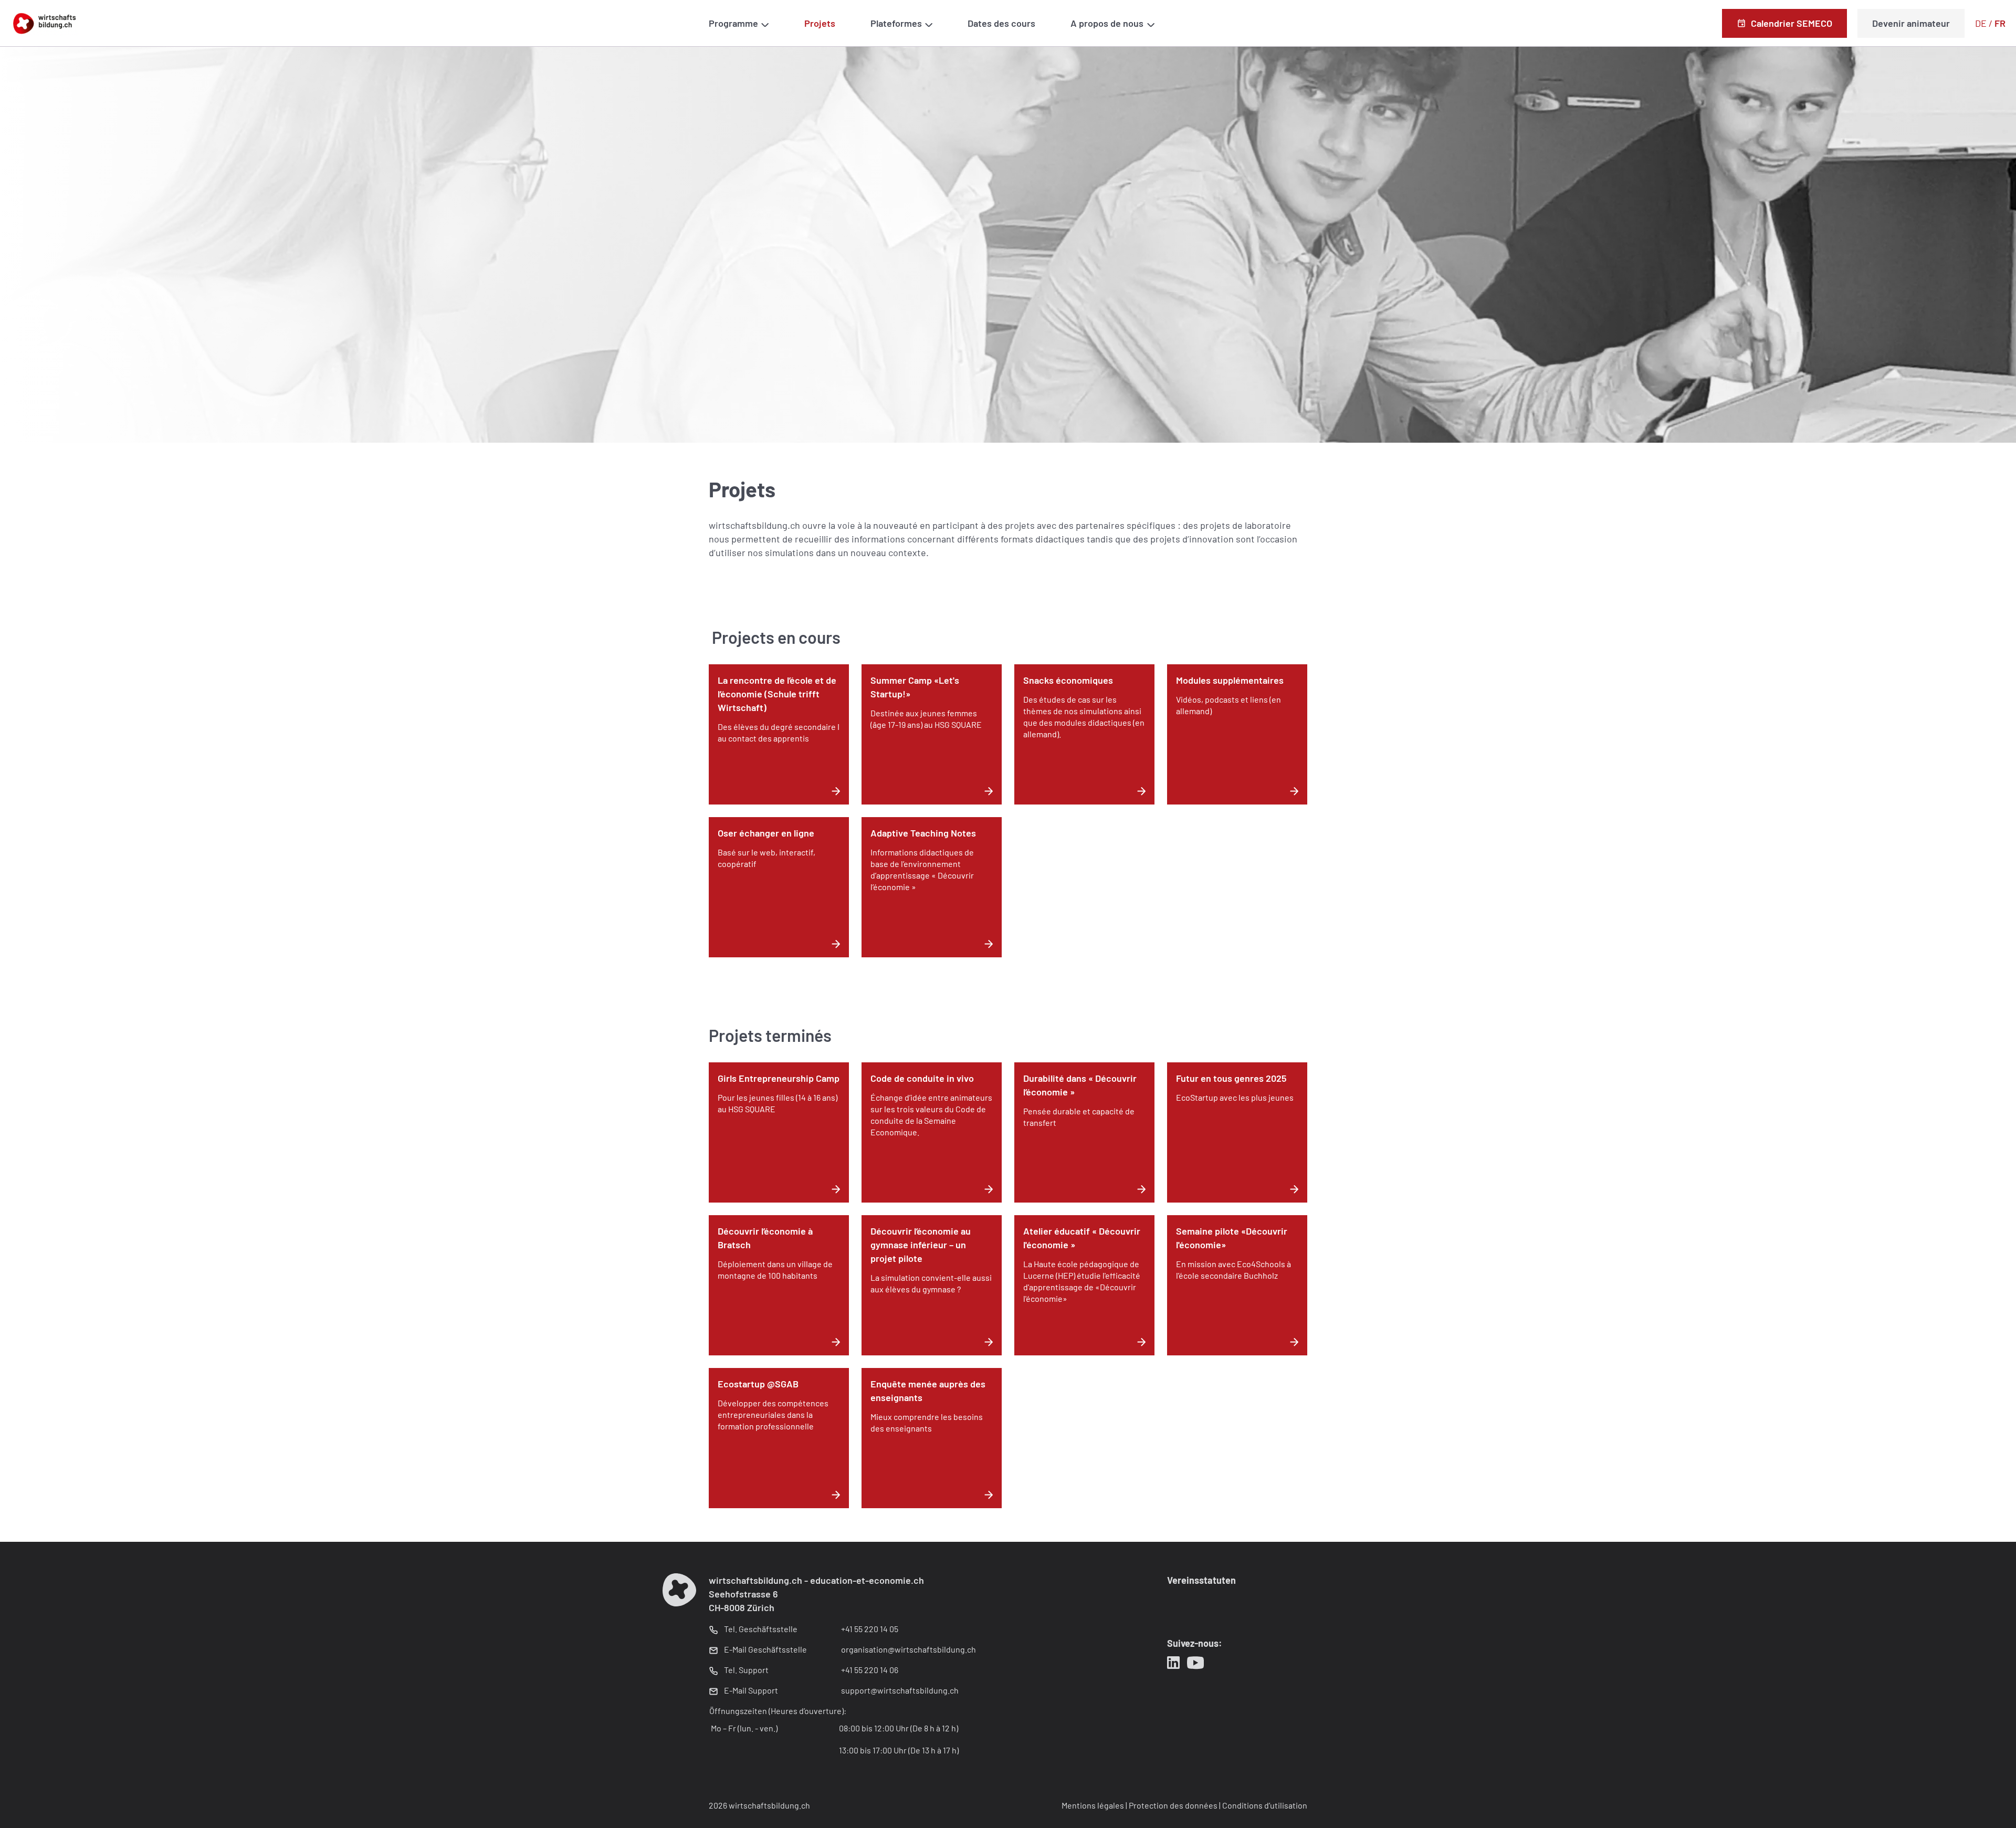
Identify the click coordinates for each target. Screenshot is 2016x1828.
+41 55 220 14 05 (870, 1629)
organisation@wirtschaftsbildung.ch (909, 1649)
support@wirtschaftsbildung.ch (900, 1690)
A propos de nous (1107, 23)
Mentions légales (1093, 1805)
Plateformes (896, 23)
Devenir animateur (1911, 23)
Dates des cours (1001, 23)
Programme (733, 23)
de (1981, 23)
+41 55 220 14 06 (870, 1670)
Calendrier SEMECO (1792, 23)
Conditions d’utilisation (1265, 1805)
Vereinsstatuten (1201, 1580)
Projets (820, 23)
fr (2000, 23)
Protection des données (1173, 1805)
